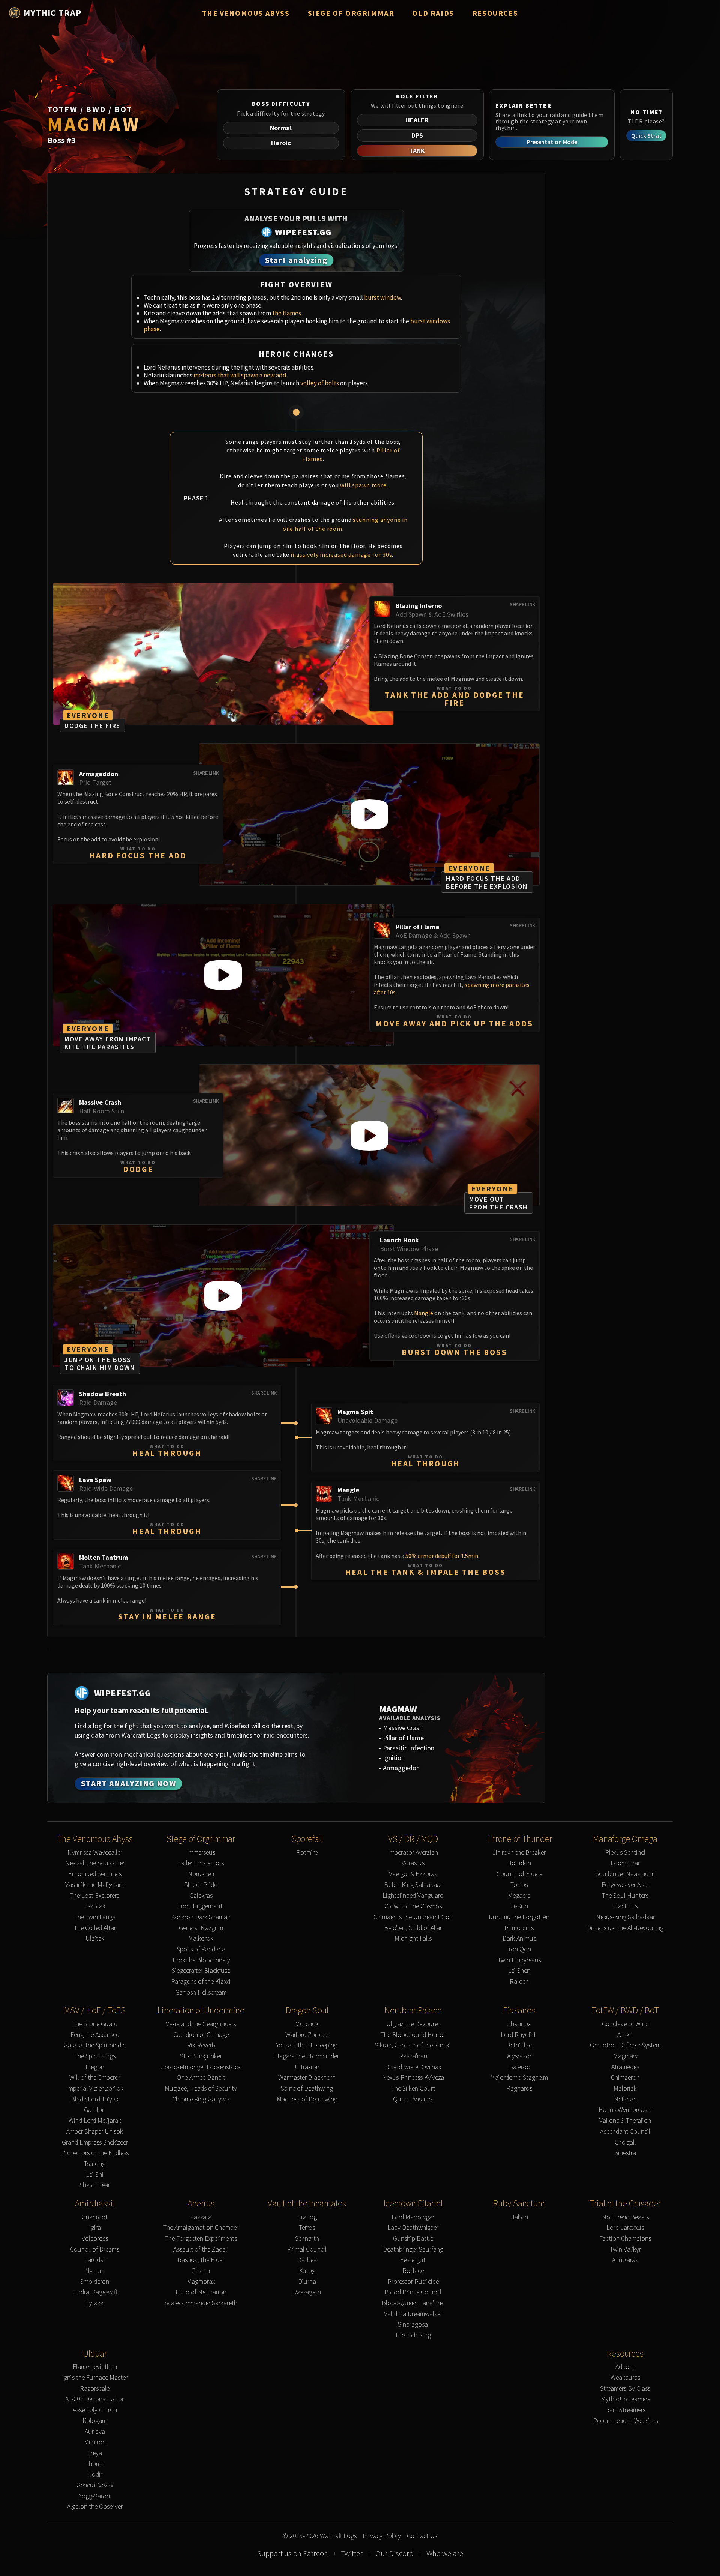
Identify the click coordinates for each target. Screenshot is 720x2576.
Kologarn (95, 2421)
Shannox (519, 2024)
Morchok (307, 2024)
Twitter (352, 2553)
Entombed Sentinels (95, 1874)
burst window (382, 297)
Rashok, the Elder (201, 2260)
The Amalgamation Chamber (201, 2228)
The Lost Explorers (95, 1896)
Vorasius (413, 1863)
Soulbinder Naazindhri (625, 1874)
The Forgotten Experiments (201, 2239)
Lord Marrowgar (413, 2217)
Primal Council (307, 2249)
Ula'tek (95, 1938)
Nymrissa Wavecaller (95, 1853)
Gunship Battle (413, 2239)
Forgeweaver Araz (625, 1885)
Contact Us (422, 2536)
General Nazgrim (201, 1928)
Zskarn (201, 2271)
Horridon (519, 1863)
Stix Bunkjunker (201, 2056)
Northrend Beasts (625, 2217)
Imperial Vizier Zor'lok (95, 2089)
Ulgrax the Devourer (413, 2024)
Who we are (445, 2553)
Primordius (519, 1928)
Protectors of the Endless (95, 2153)
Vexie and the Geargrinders (201, 2024)
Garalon (95, 2110)
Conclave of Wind (625, 2024)
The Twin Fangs (95, 1917)
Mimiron (95, 2442)
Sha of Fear (95, 2185)
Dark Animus (519, 1938)
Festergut (413, 2260)
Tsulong (95, 2164)
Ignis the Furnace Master (95, 2378)
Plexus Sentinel (625, 1853)
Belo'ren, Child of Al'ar (413, 1928)
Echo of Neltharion (201, 2292)
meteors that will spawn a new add (240, 375)
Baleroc (519, 2067)
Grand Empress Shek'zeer (95, 2143)
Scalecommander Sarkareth (201, 2303)
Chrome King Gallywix (201, 2099)
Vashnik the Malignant (95, 1885)
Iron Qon (519, 1949)
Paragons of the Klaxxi (201, 1982)
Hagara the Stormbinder (307, 2056)
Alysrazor (519, 2056)
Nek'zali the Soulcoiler (95, 1863)
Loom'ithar (625, 1863)
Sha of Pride (201, 1885)
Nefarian (625, 2099)
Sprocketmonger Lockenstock (201, 2067)
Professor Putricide (413, 2282)
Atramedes (625, 2067)
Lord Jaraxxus (625, 2228)
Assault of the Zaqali (201, 2249)
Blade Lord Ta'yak (95, 2099)
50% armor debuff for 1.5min (442, 1556)
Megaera (519, 1896)
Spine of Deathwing (307, 2089)
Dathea (307, 2260)
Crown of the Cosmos (413, 1906)
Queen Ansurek (413, 2099)
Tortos (519, 1885)
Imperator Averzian (413, 1853)
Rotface (413, 2271)
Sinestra (625, 2153)
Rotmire (307, 1853)
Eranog (307, 2217)
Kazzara (201, 2217)
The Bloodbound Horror (413, 2035)
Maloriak (625, 2089)
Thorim (95, 2464)
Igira (95, 2228)
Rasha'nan (413, 2056)
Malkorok (201, 1938)
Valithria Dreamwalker (413, 2314)
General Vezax (95, 2485)
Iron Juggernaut (201, 1906)
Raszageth (307, 2292)
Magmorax (201, 2282)
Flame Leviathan (95, 2367)
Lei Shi (95, 2175)
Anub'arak (625, 2260)
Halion (519, 2217)
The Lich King (413, 2335)
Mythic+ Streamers (625, 2399)
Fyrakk (95, 2303)
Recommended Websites (625, 2421)
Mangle (424, 1313)
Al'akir (625, 2035)
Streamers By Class (625, 2389)
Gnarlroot (95, 2217)
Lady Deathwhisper (413, 2228)
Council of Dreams (95, 2249)
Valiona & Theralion (625, 2121)
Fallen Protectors (201, 1863)
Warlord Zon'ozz (307, 2035)
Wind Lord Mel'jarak (95, 2121)
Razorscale (95, 2389)
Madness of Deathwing (307, 2099)
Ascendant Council (625, 2132)
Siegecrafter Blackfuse (201, 1971)
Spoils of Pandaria (201, 1949)
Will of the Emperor (95, 2078)
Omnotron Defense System (625, 2045)
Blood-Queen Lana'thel (413, 2303)
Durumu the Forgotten (519, 1917)
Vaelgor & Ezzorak (413, 1874)
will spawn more (363, 485)
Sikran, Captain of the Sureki (413, 2045)
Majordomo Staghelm (519, 2078)
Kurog (307, 2271)
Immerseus (201, 1853)
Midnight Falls (413, 1938)
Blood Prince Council (413, 2292)
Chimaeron (625, 2078)
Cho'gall (625, 2143)
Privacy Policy (382, 2536)
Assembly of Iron (95, 2410)
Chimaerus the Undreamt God (413, 1917)
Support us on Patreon (293, 2553)
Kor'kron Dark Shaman (201, 1917)
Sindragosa (413, 2324)
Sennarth (307, 2239)
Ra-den (519, 1982)
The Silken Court (413, 2089)
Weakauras (625, 2378)
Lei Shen (519, 1971)
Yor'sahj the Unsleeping (307, 2045)
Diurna (307, 2282)
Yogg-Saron (95, 2496)
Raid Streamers (625, 2410)
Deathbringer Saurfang (413, 2249)
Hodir (95, 2475)
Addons (625, 2367)
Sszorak (95, 1906)
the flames (287, 313)
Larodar (95, 2260)
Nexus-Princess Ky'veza (413, 2078)
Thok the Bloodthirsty (201, 1960)
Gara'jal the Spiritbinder (95, 2045)
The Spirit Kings (95, 2056)
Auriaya (95, 2432)
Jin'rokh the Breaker (519, 1853)
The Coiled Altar (95, 1928)
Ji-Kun (519, 1906)
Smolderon (95, 2282)
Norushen (201, 1874)
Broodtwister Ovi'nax (413, 2067)
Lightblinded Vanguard (413, 1896)
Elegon (95, 2067)
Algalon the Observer (95, 2507)
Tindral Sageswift (95, 2292)
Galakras (201, 1896)
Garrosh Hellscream (201, 1992)
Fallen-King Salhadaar (413, 1885)
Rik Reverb (201, 2045)
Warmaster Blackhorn (307, 2078)
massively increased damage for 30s (341, 554)
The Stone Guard (95, 2024)
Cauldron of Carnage (201, 2035)
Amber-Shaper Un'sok (95, 2132)
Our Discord (394, 2553)
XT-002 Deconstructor (95, 2399)
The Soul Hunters (625, 1896)
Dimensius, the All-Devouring (625, 1928)
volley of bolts (320, 383)
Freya (95, 2453)
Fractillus (625, 1906)
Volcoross (95, 2239)
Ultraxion (307, 2067)
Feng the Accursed (95, 2035)
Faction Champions (625, 2239)
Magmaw (625, 2056)
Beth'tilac (519, 2045)
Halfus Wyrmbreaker (625, 2110)
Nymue (95, 2271)
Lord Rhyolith (519, 2035)
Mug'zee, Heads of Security (201, 2089)
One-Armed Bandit (201, 2078)
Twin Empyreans (519, 1960)
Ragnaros (519, 2089)
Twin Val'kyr (625, 2249)
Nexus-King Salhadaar (625, 1917)
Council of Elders (519, 1874)
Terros (307, 2228)
